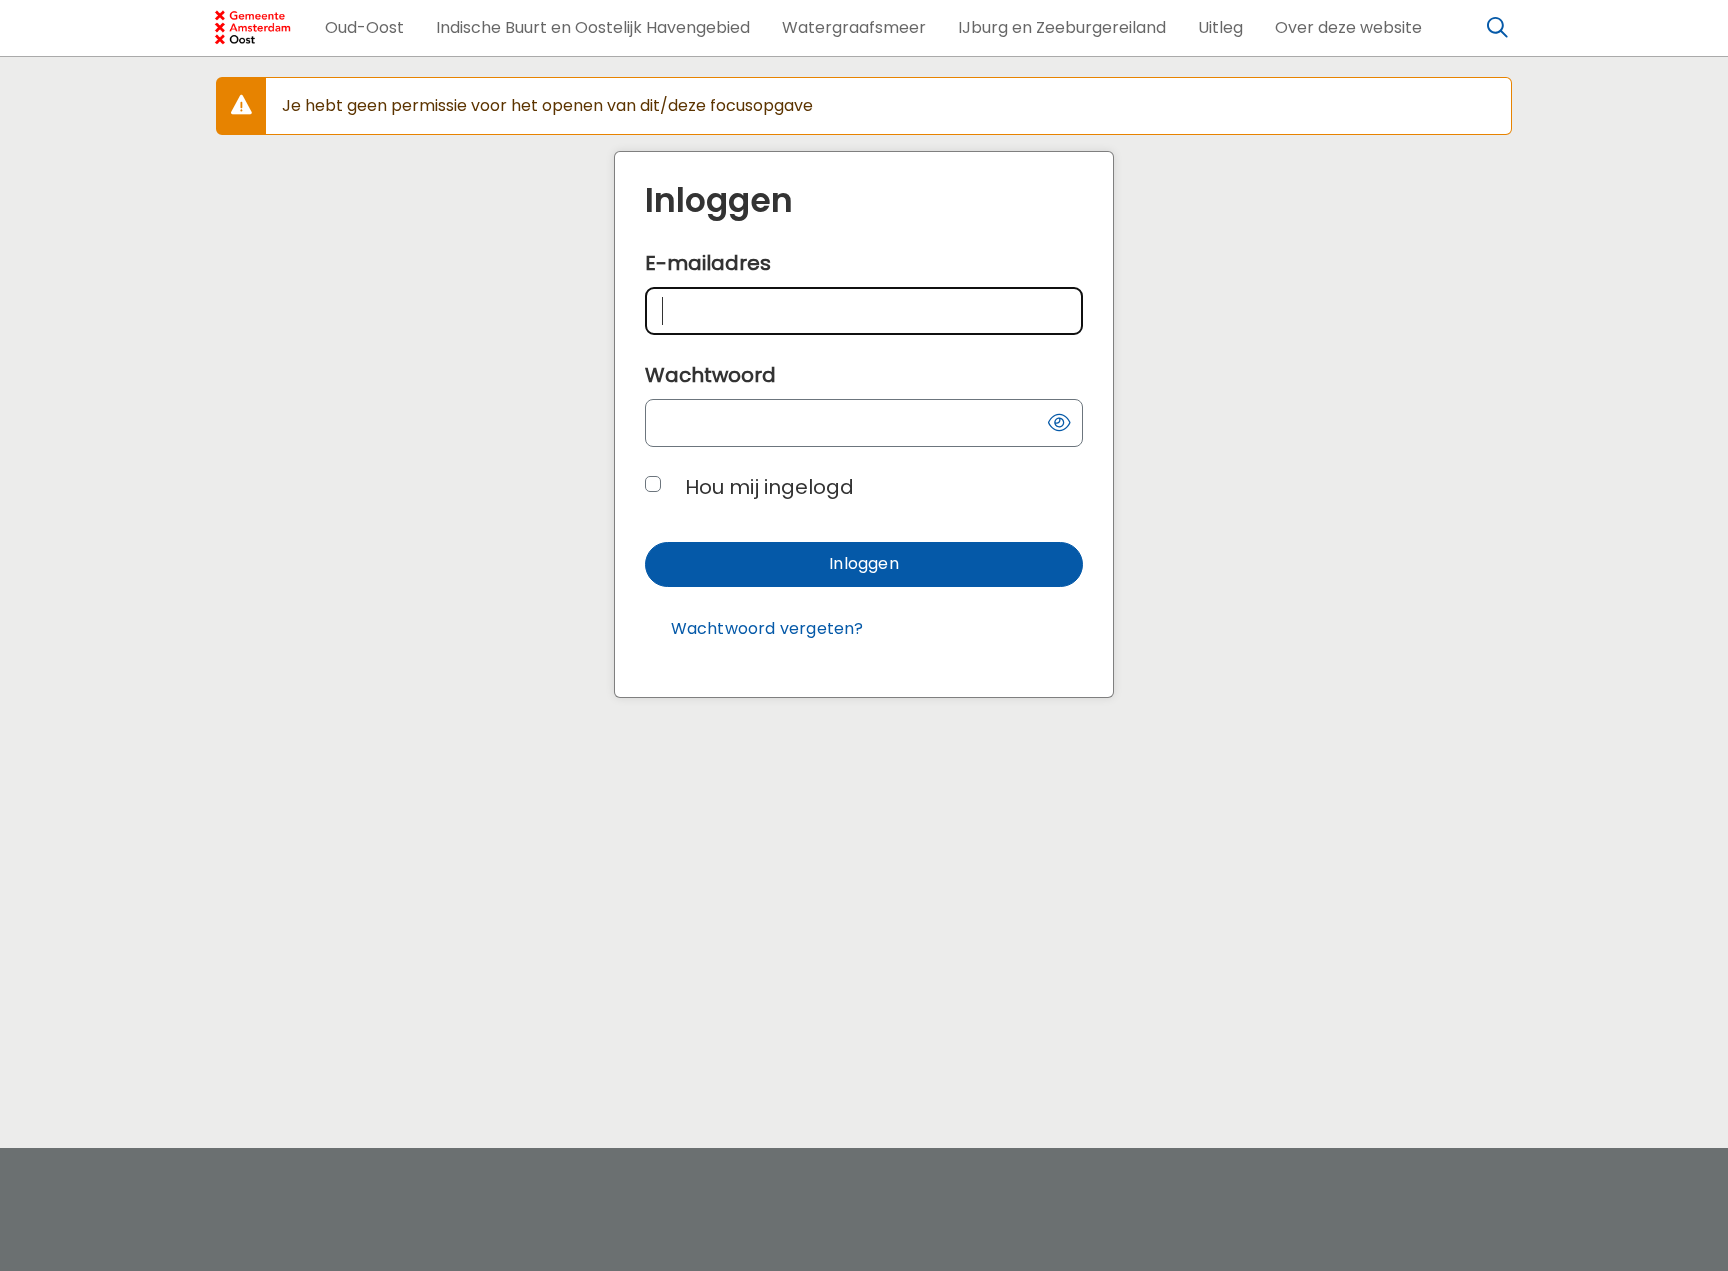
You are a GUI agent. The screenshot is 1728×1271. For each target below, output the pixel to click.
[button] (364, 28)
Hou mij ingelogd (769, 487)
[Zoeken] (1498, 28)
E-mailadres (708, 263)
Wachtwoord (710, 375)
